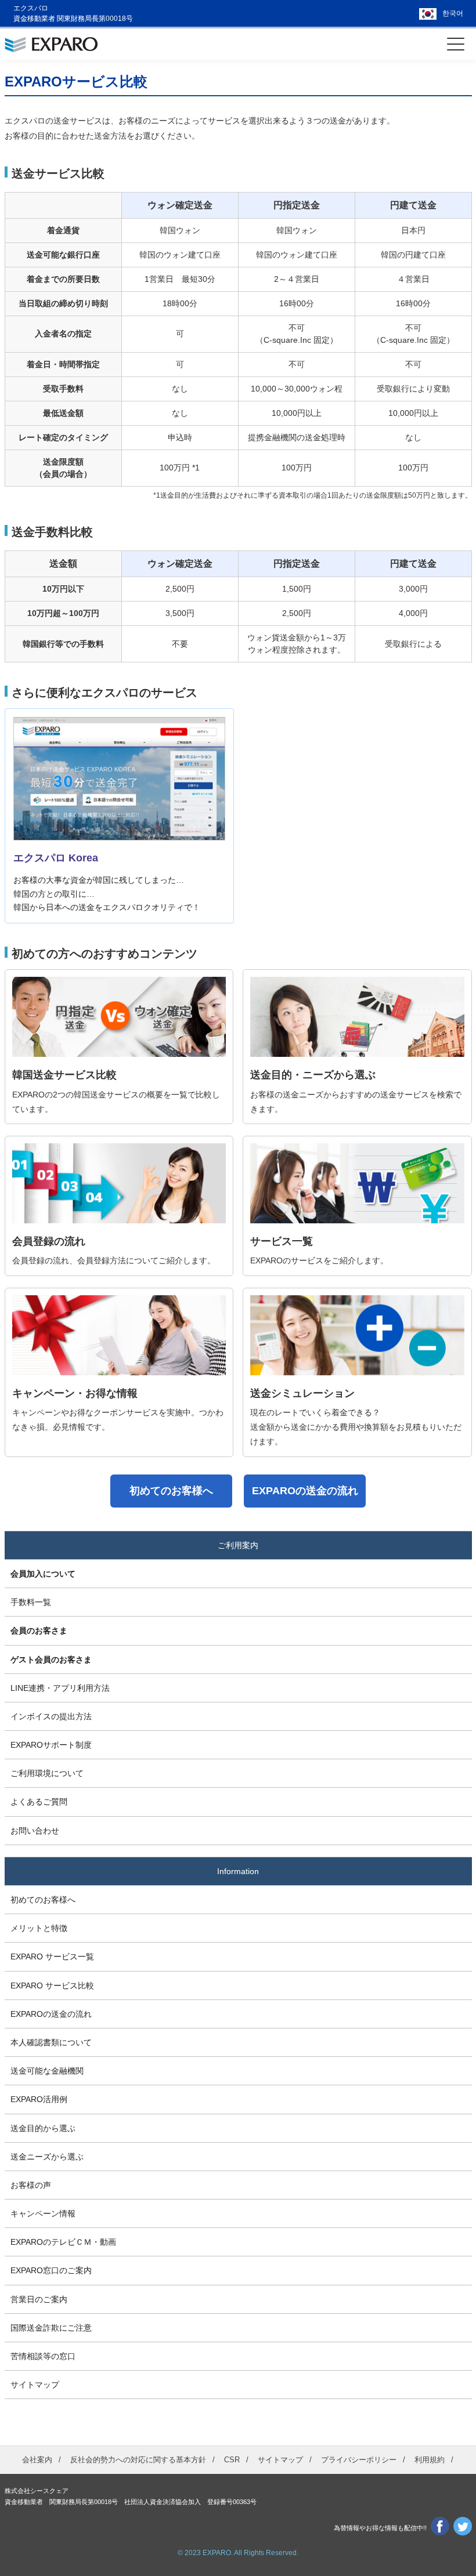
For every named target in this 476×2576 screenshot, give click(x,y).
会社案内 (37, 2460)
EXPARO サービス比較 (52, 1986)
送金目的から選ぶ (43, 2128)
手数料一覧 (31, 1602)
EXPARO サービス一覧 (52, 1957)
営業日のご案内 (39, 2299)
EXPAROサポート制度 (51, 1745)
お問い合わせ (35, 1831)
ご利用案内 (238, 1545)
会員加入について (43, 1574)
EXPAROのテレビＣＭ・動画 (63, 2242)
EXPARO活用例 (39, 2099)
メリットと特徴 (39, 1928)
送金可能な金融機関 (47, 2071)
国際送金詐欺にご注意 (51, 2328)
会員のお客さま (39, 1631)
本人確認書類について (51, 2042)
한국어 (453, 13)
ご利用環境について (47, 1773)
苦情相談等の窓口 (43, 2356)
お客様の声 (31, 2185)
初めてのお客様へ (43, 1900)
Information (238, 1871)
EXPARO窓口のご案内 (51, 2270)
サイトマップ (35, 2385)
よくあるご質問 (39, 1802)
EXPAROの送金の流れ (51, 2014)
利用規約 (430, 2460)
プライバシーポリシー (359, 2460)
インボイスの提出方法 (51, 1716)
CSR (232, 2460)
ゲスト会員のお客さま (51, 1660)
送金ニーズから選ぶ (47, 2157)
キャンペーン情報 (43, 2213)
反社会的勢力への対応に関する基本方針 (138, 2460)
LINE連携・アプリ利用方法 (60, 1688)
